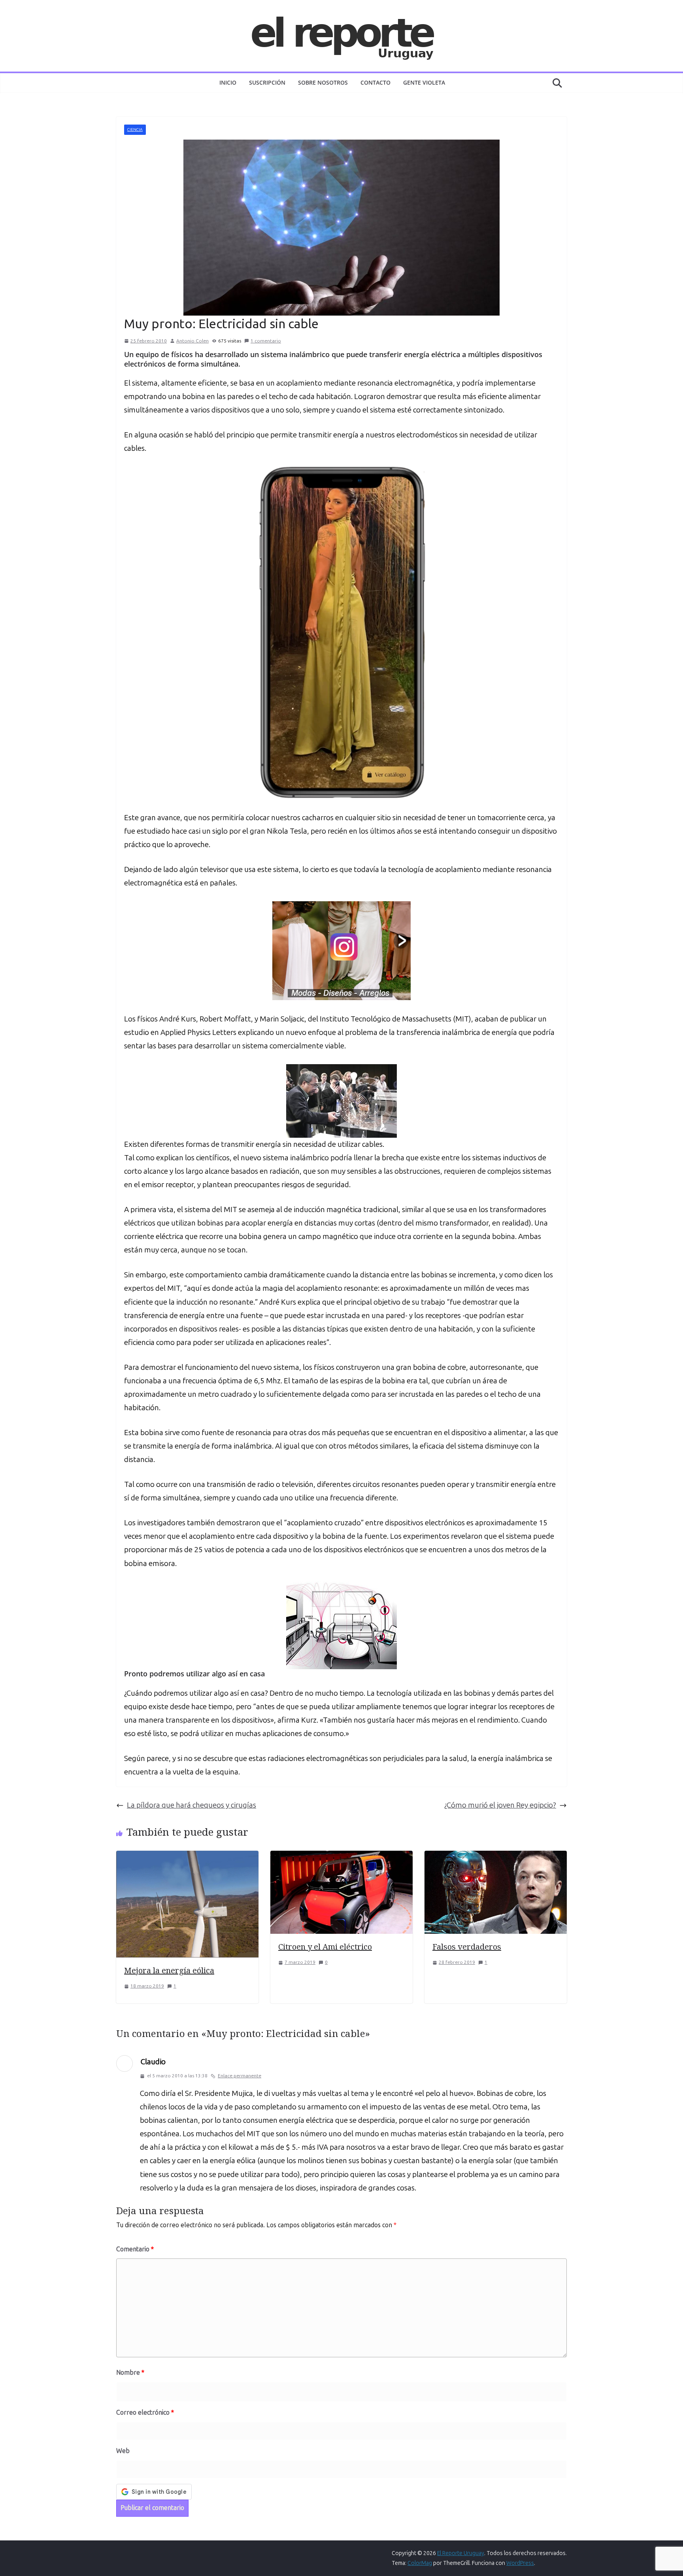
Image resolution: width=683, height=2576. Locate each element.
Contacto (375, 82)
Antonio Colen (192, 341)
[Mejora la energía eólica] (187, 1857)
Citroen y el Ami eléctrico (325, 1947)
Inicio (228, 82)
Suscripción (267, 82)
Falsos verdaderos (467, 1947)
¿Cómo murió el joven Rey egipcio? (500, 1805)
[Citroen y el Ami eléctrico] (341, 1857)
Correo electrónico (145, 2412)
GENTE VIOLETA (424, 82)
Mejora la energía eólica (169, 1970)
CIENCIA (135, 130)
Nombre (130, 2373)
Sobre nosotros (323, 82)
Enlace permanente (240, 2076)
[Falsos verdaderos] (496, 1857)
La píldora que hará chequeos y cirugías (192, 1805)
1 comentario (266, 341)
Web (123, 2451)
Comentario (135, 2249)
